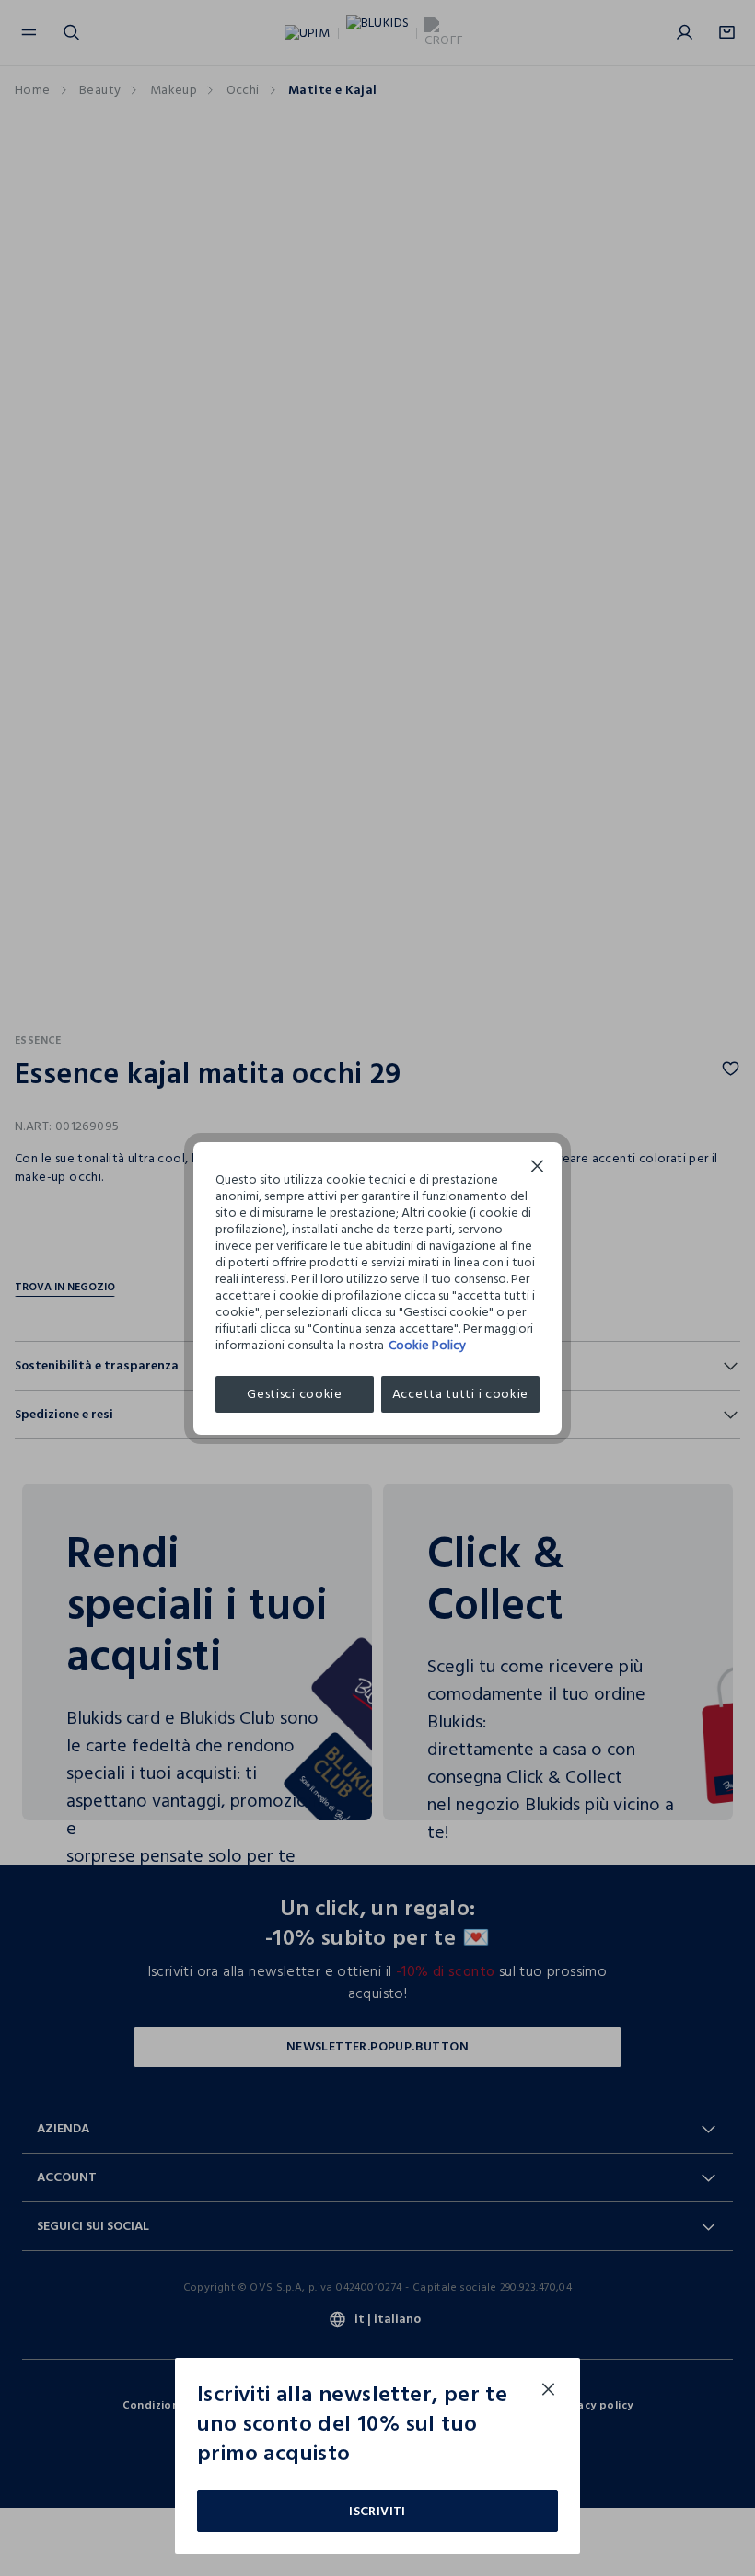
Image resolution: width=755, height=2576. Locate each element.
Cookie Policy (427, 1345)
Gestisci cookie (295, 1394)
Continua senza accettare (538, 1168)
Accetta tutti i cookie (460, 1394)
